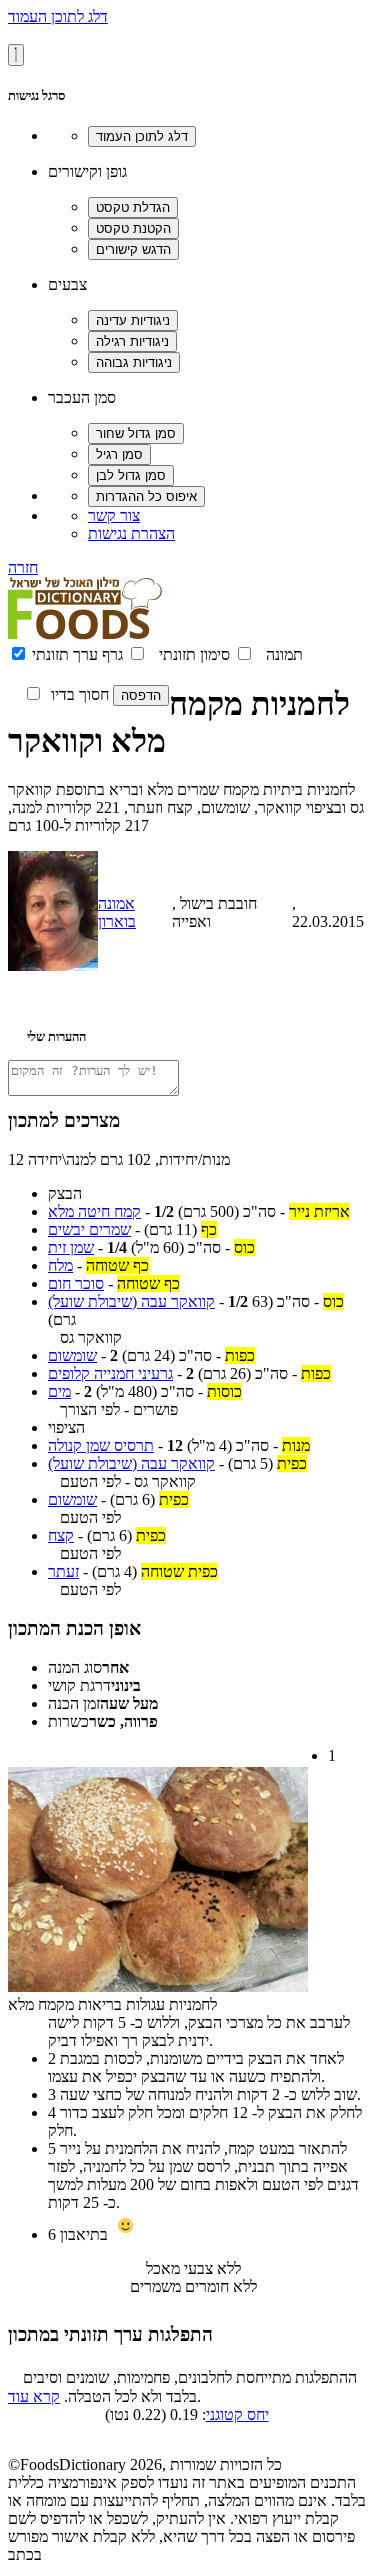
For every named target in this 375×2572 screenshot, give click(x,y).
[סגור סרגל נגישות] (16, 55)
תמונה (284, 654)
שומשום (72, 1355)
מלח (60, 1265)
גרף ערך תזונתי (77, 654)
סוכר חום (76, 1283)
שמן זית (71, 1247)
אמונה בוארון (117, 912)
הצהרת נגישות (131, 533)
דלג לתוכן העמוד (58, 16)
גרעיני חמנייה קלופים (110, 1373)
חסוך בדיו (80, 694)
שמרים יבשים (89, 1229)
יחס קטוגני (237, 2414)
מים (59, 1391)
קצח (61, 1535)
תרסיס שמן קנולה (101, 1445)
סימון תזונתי (194, 654)
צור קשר (114, 515)
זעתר (63, 1571)
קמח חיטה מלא (94, 1211)
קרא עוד (34, 2396)
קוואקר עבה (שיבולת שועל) (131, 1301)
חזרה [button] (23, 567)
